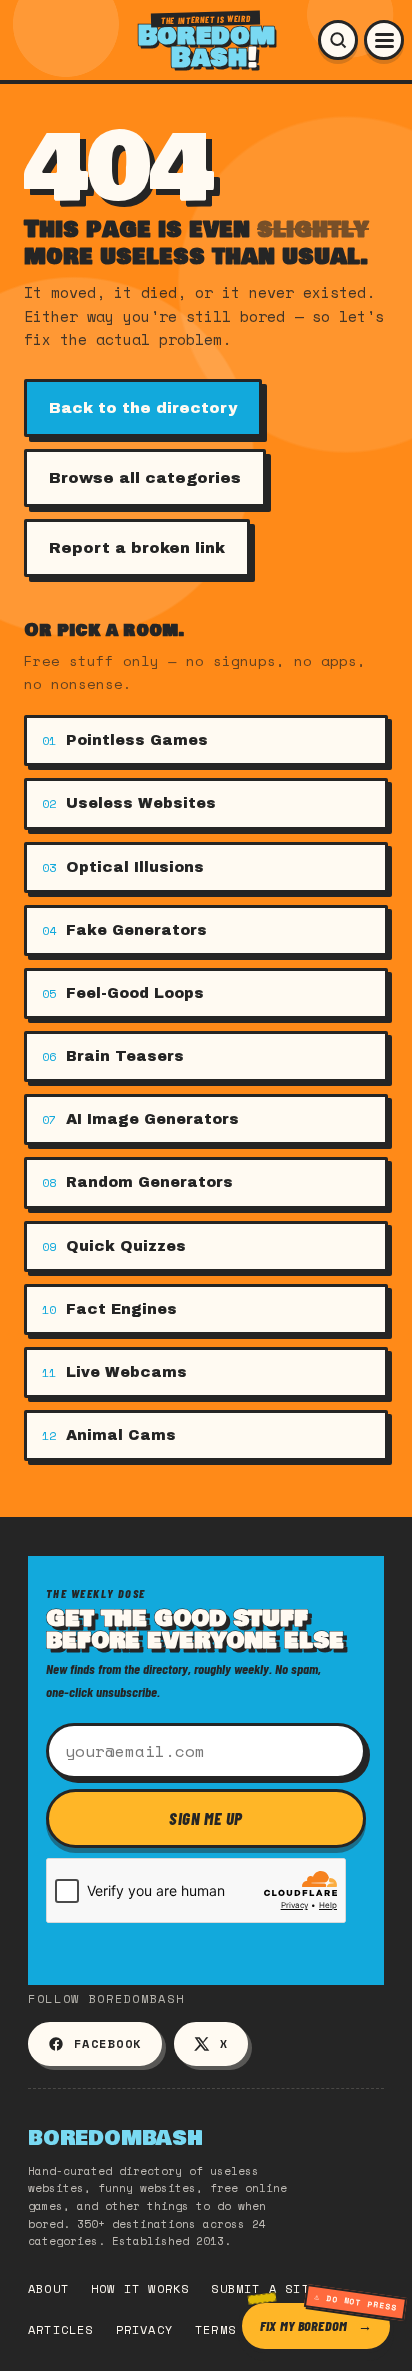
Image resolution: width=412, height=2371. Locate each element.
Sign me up (206, 1818)
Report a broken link (137, 548)
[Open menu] (384, 40)
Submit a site (264, 2288)
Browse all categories (145, 478)
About (48, 2288)
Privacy (144, 2329)
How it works (140, 2288)
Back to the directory (143, 408)
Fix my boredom (303, 2325)
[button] (338, 40)
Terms (215, 2329)
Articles (61, 2329)
